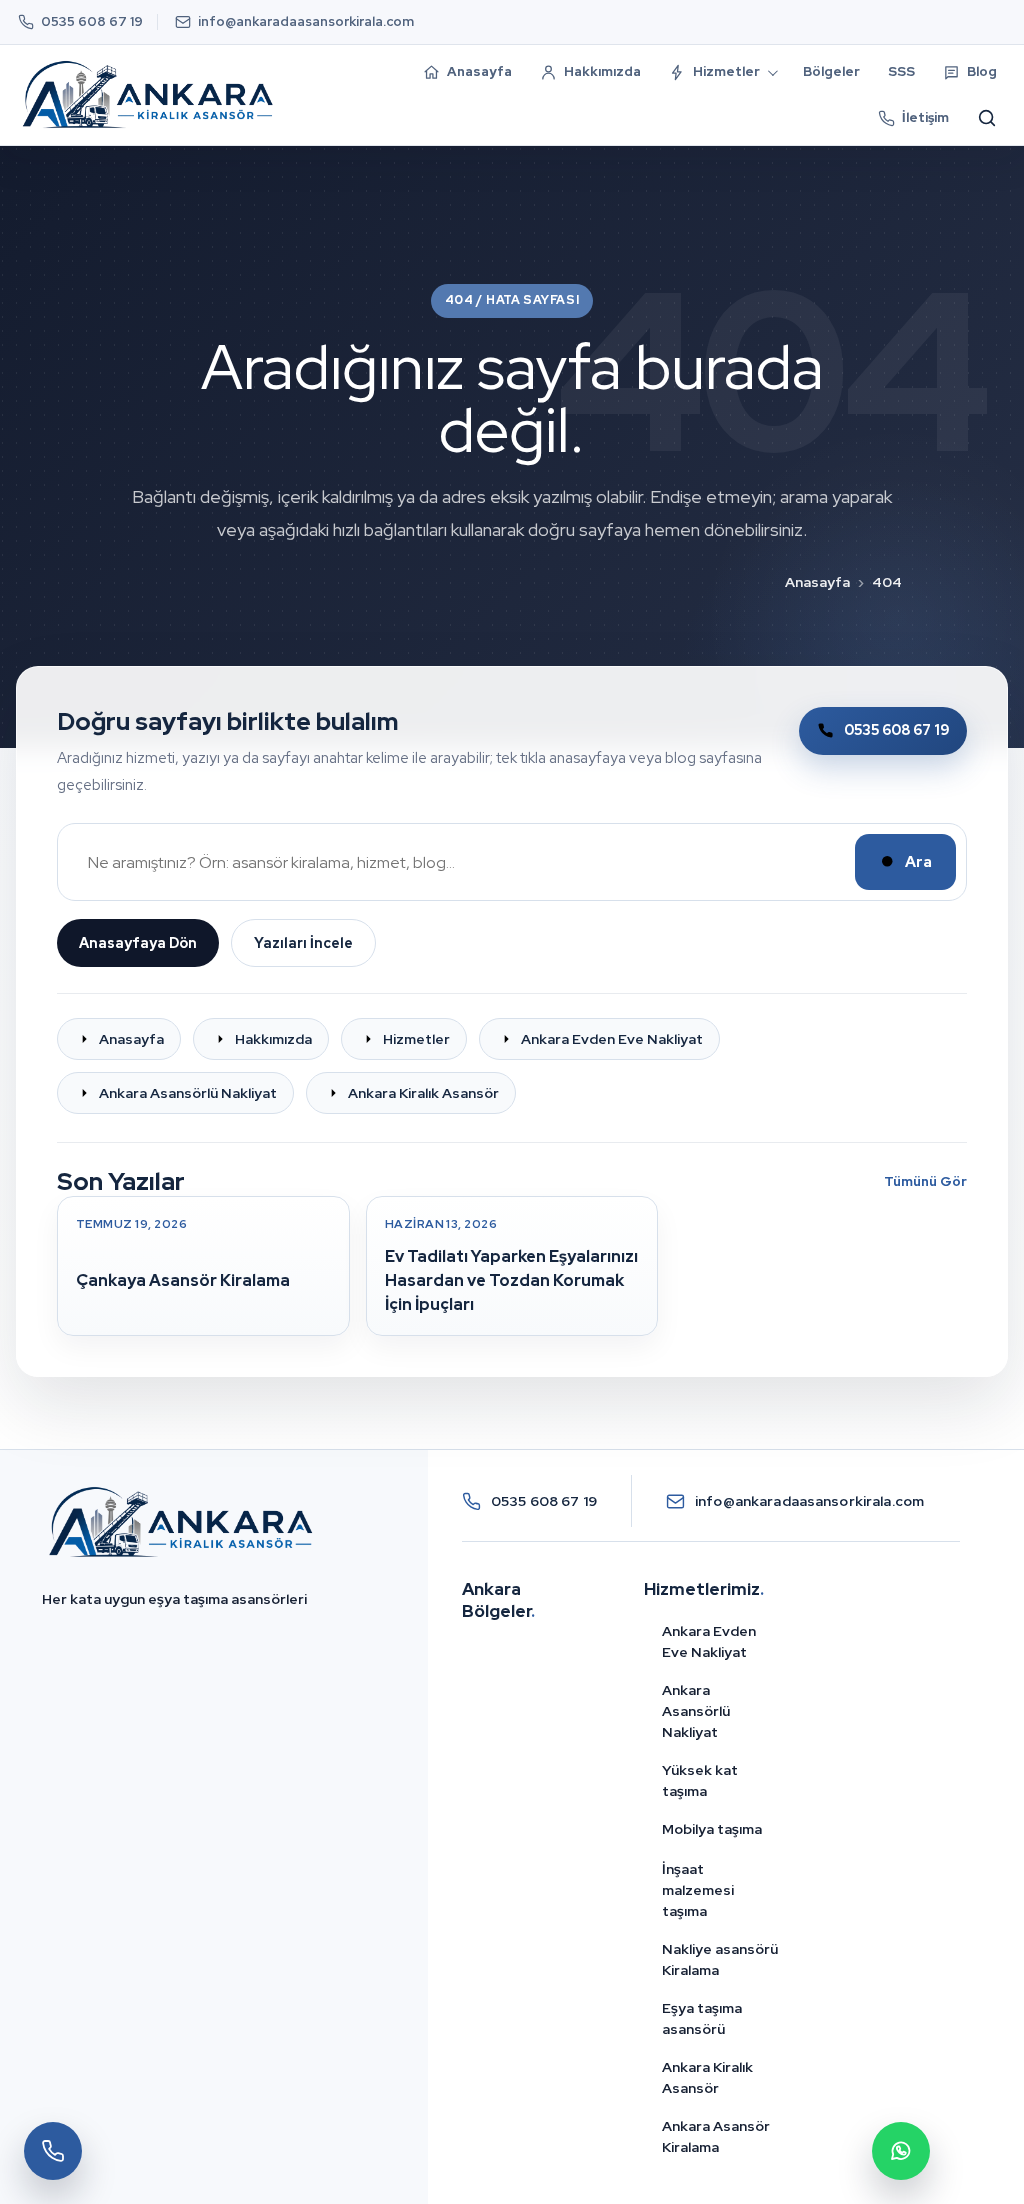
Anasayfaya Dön (138, 943)
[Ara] (987, 118)
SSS (901, 71)
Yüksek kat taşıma (700, 1780)
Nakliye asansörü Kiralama (720, 1959)
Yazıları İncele (303, 943)
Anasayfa (817, 582)
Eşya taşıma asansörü (702, 2018)
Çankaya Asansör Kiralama (183, 1280)
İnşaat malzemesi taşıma (698, 1890)
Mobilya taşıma (712, 1829)
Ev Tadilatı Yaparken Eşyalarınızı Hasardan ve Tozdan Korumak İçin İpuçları (511, 1280)
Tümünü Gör (925, 1181)
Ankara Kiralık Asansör (707, 2077)
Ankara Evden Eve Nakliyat (709, 1641)
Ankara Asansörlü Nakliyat (696, 1711)
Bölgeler (831, 71)
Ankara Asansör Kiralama (716, 2136)
